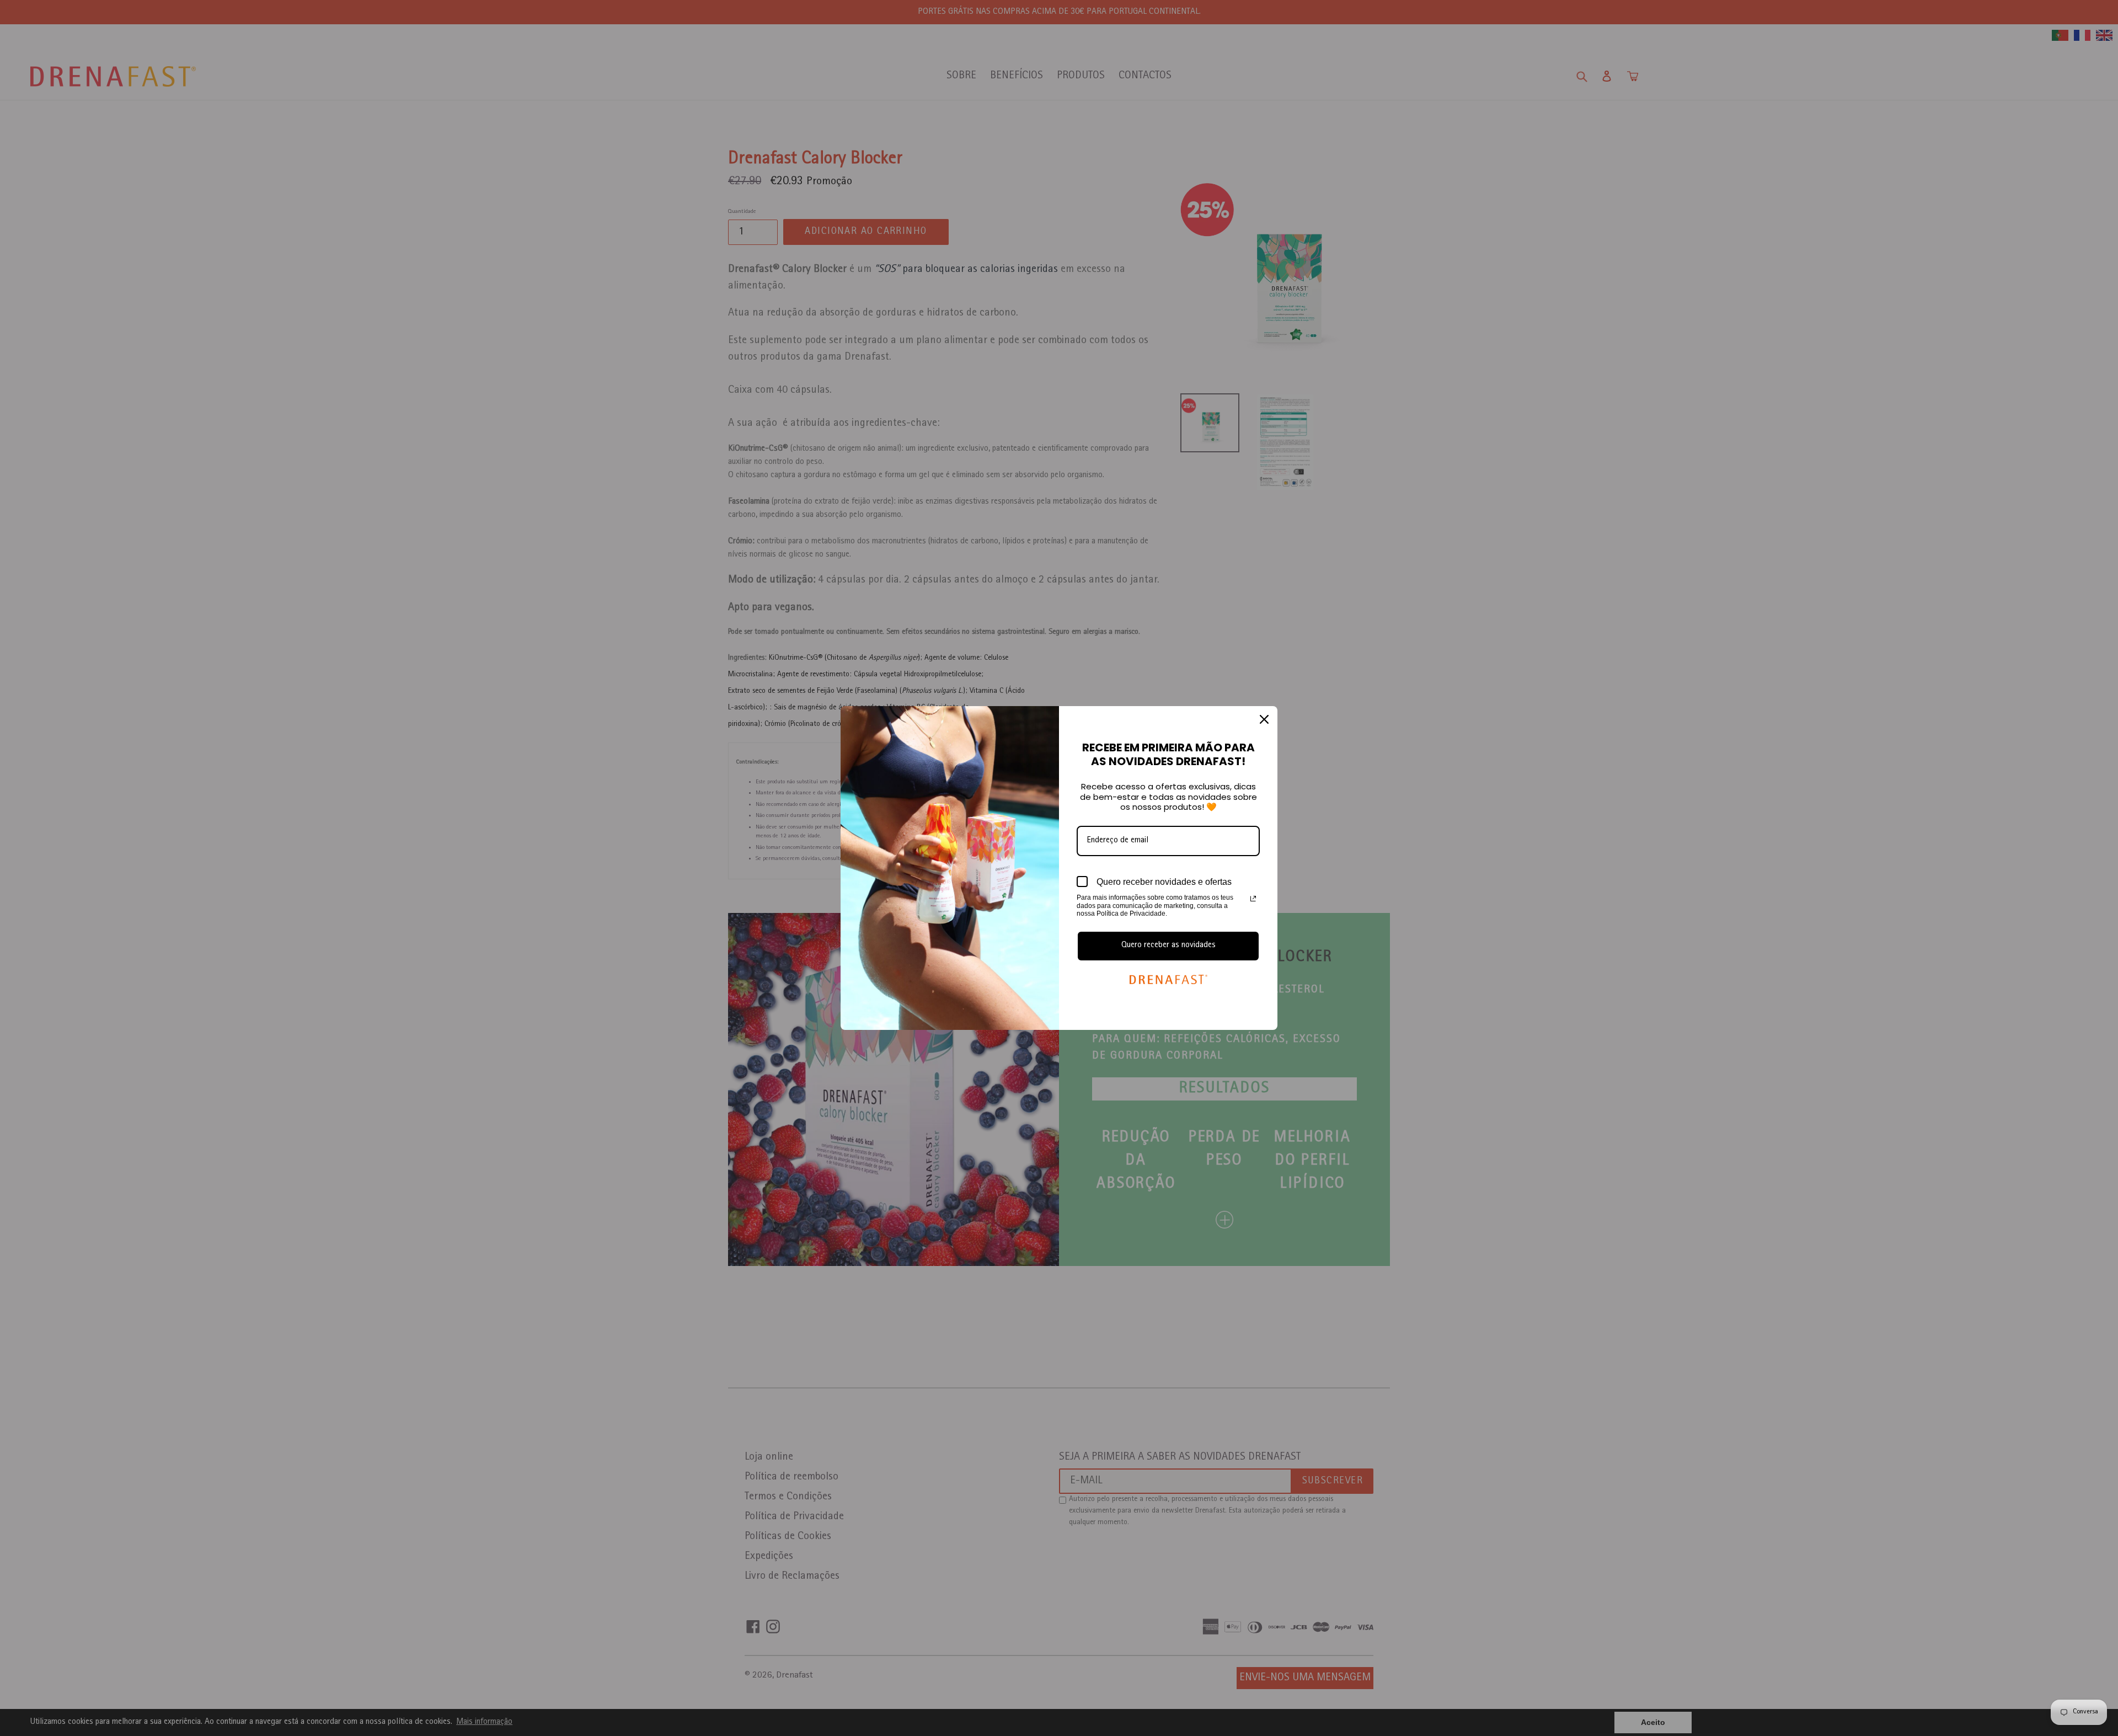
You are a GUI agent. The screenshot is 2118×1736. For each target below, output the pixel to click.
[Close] (1264, 719)
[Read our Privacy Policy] (1253, 899)
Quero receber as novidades (1168, 946)
